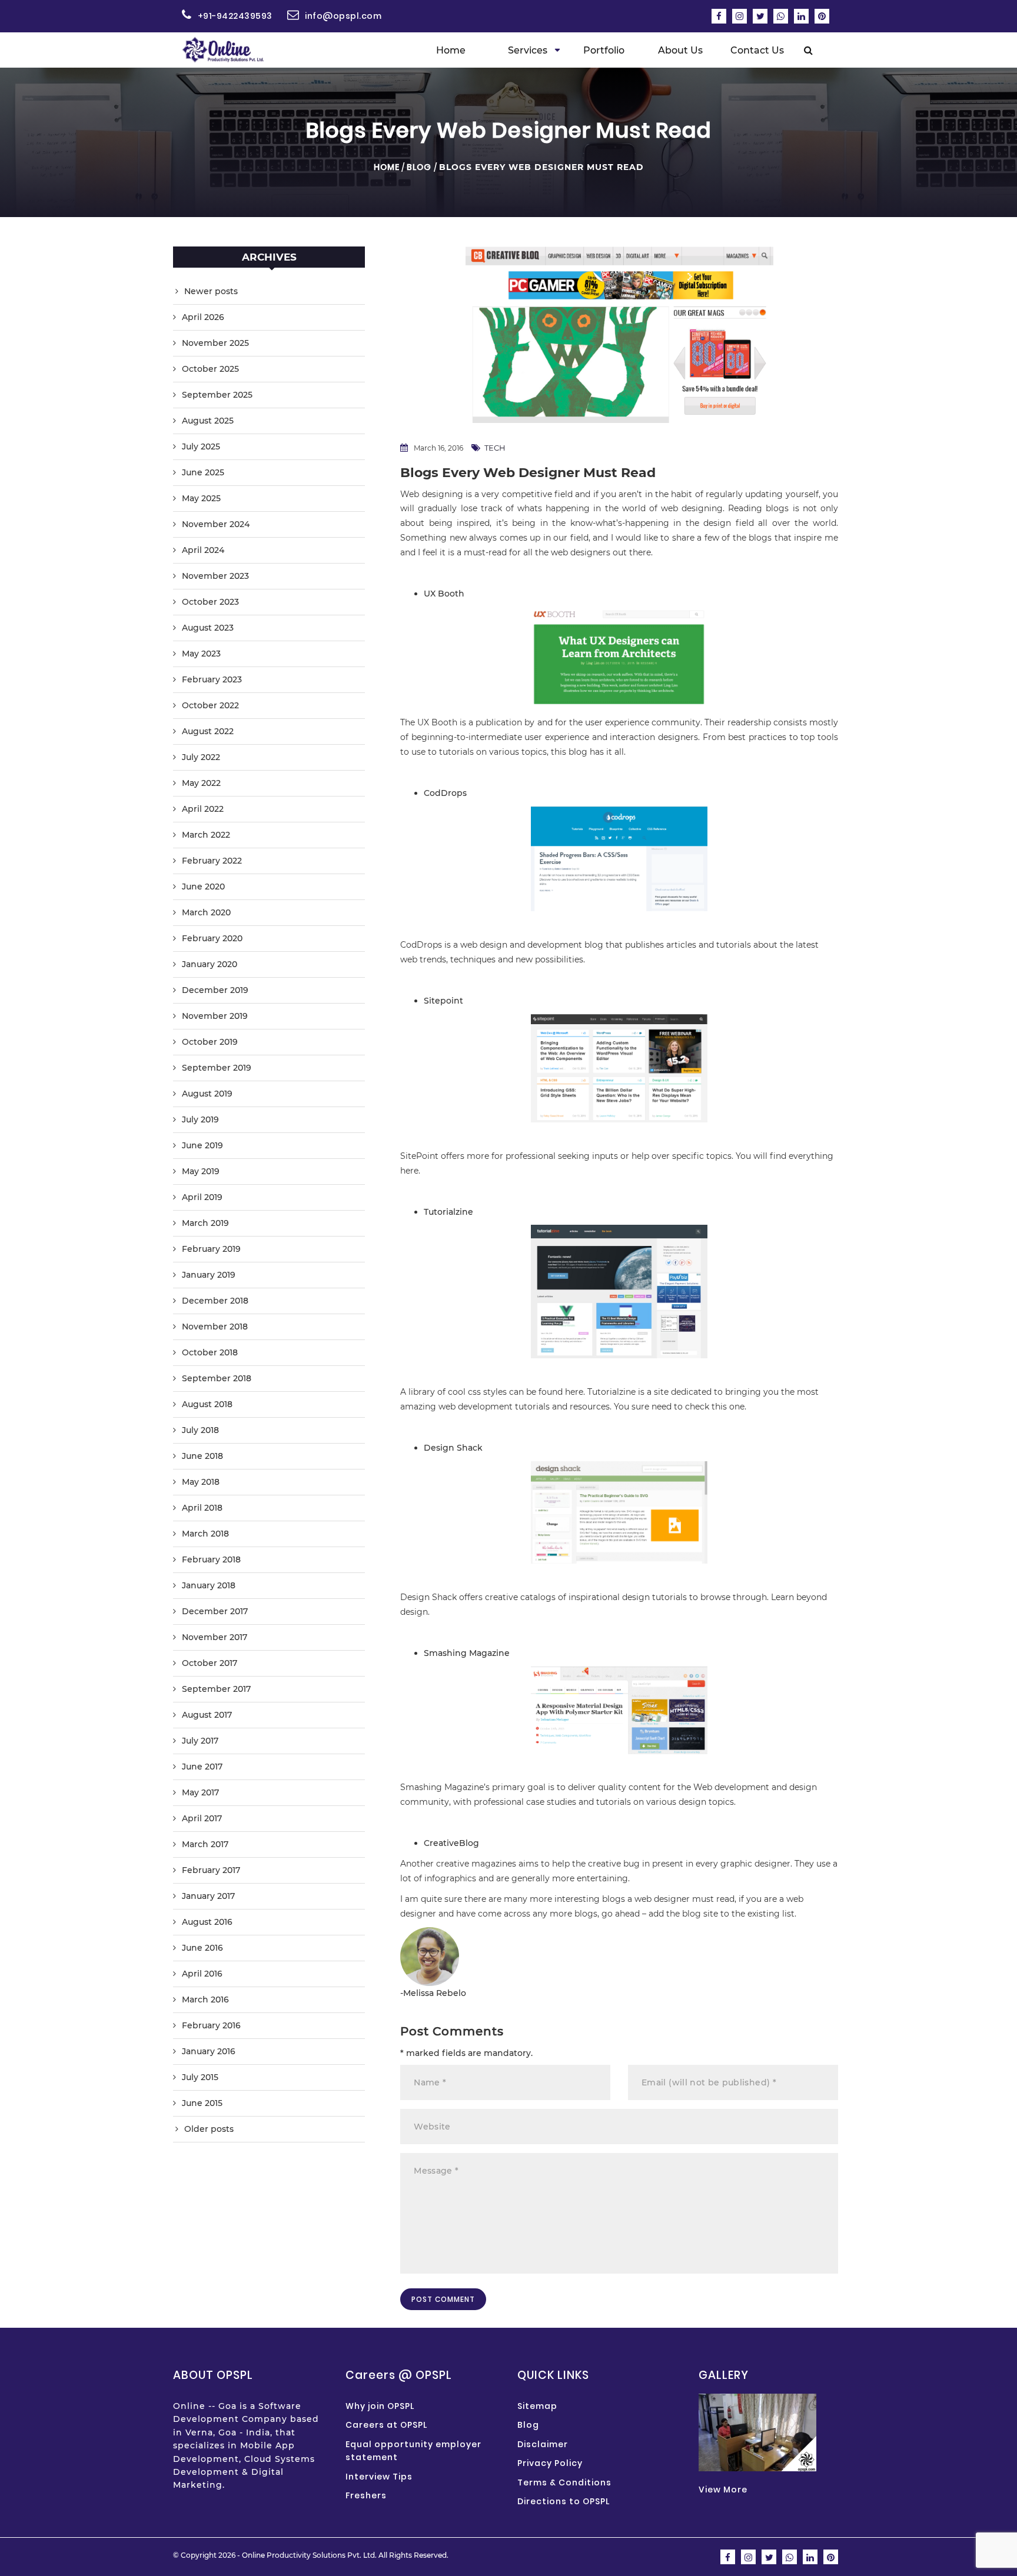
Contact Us (757, 50)
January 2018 (209, 1585)
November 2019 (215, 1016)
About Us (680, 50)
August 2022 (208, 731)
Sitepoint (443, 1001)
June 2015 (202, 2103)
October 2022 (210, 705)
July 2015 (200, 2077)
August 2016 (207, 1922)
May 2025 (201, 498)
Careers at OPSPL (386, 2425)
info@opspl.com (343, 16)
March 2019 (205, 1223)
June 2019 (202, 1145)
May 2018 (201, 1482)
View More (723, 2490)
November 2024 (216, 524)
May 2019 (201, 1171)
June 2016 (202, 1948)
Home (451, 50)
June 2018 (202, 1456)
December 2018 (215, 1301)
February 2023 (212, 679)
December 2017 (215, 1611)
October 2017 (210, 1663)
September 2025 (217, 395)
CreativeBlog (451, 1843)
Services (528, 50)
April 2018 (202, 1508)
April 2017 (202, 1818)
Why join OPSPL (380, 2406)
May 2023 (201, 654)
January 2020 (210, 964)
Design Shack (453, 1448)
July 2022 (201, 757)
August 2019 (207, 1094)
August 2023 (208, 628)
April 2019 (202, 1197)
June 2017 (202, 1767)
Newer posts (211, 291)
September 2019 (217, 1068)
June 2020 (203, 887)
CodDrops (445, 793)
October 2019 (210, 1042)
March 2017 (205, 1844)
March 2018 (205, 1534)
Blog (419, 167)
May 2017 (200, 1792)
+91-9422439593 (235, 16)
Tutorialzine (448, 1212)
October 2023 (210, 602)
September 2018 (217, 1378)
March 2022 (206, 835)
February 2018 (211, 1559)
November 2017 (215, 1637)
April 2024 (203, 550)
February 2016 (211, 2025)
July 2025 (201, 446)
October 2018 (210, 1352)
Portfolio (604, 50)
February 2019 (211, 1249)
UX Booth (444, 594)
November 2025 (215, 343)
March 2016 (205, 2000)
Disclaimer (543, 2444)
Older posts (209, 2129)
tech (495, 448)
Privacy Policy (550, 2463)
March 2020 (206, 912)
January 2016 (209, 2051)
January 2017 (208, 1896)
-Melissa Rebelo (433, 1993)
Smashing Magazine (467, 1653)
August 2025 (208, 421)
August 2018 (207, 1404)
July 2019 (200, 1119)
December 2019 (215, 990)
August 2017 (207, 1715)
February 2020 (212, 938)
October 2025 (210, 369)
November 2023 (215, 576)
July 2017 (200, 1741)
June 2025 (203, 472)
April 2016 (202, 1974)
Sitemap (537, 2406)
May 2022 (201, 783)
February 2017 (211, 1870)
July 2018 (200, 1430)
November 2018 (215, 1327)
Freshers (366, 2495)
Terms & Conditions (564, 2482)
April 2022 (203, 809)
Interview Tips (379, 2477)
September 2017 (216, 1689)
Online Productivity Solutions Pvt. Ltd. (309, 2555)
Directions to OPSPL (564, 2501)
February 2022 (212, 861)
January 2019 (209, 1275)
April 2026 (203, 317)
